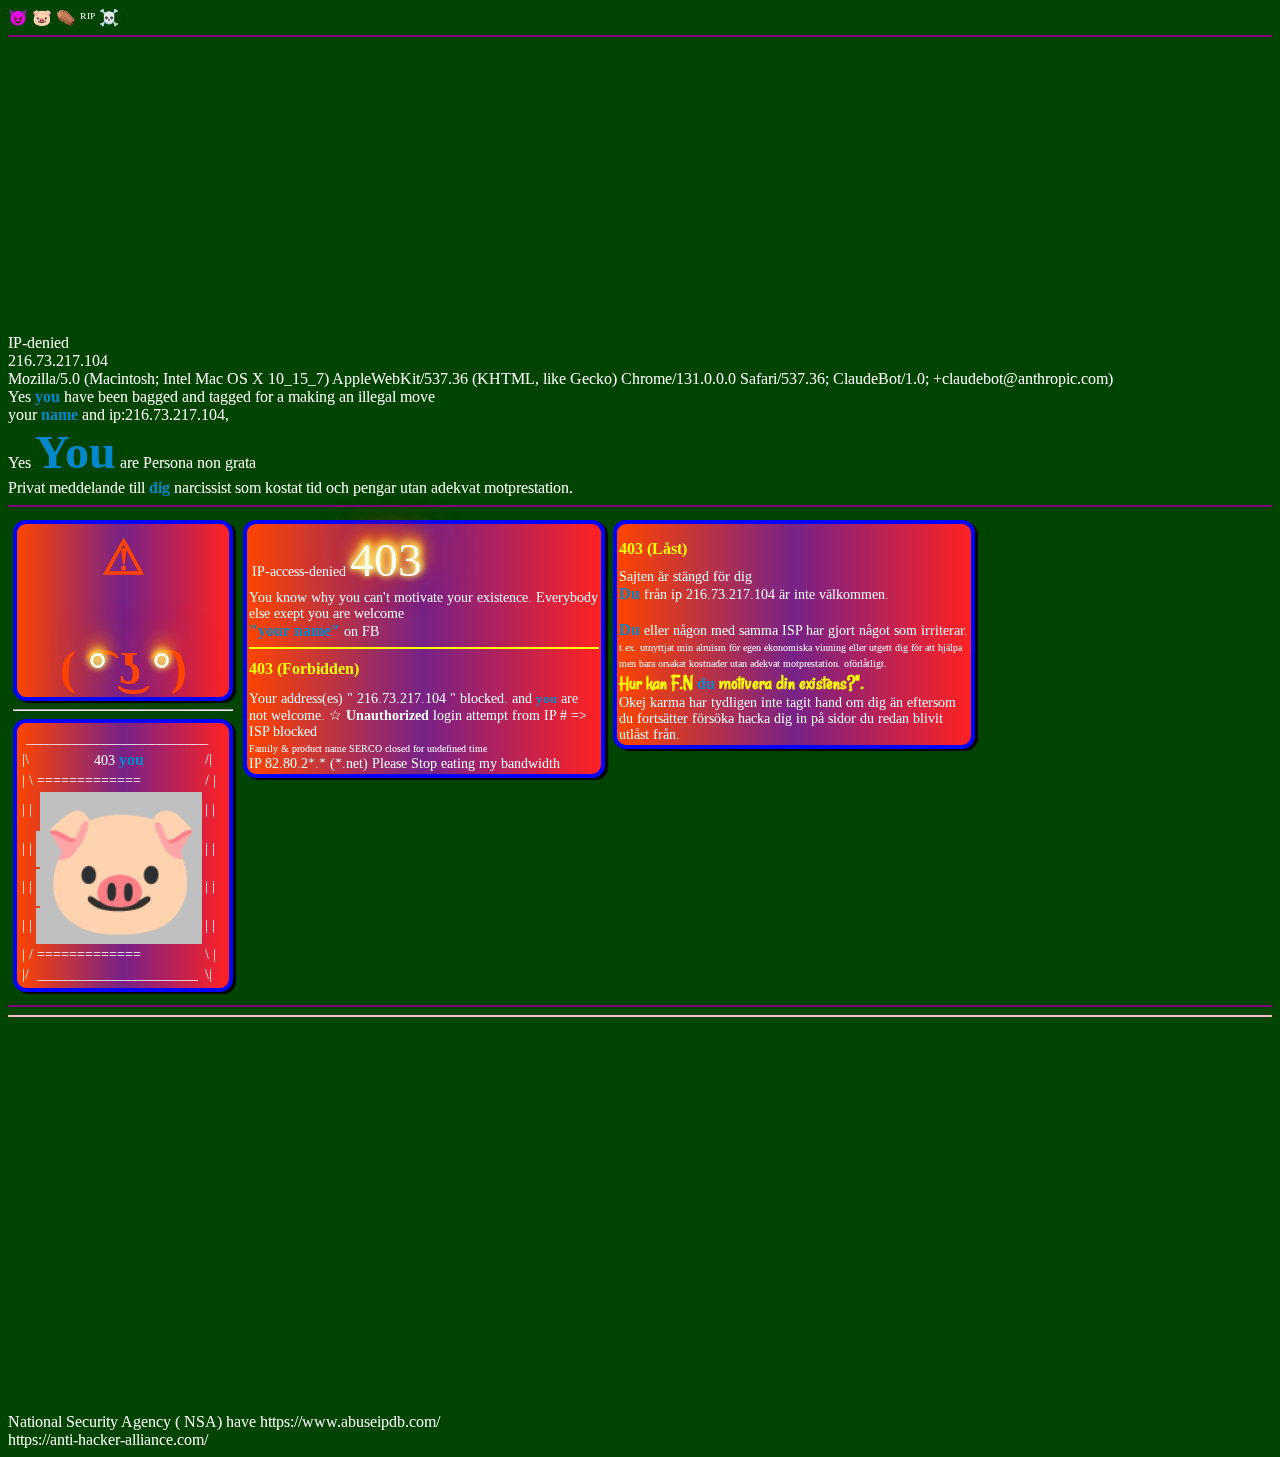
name (59, 414)
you (47, 396)
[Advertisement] (640, 187)
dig (161, 487)
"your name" (296, 630)
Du (629, 629)
